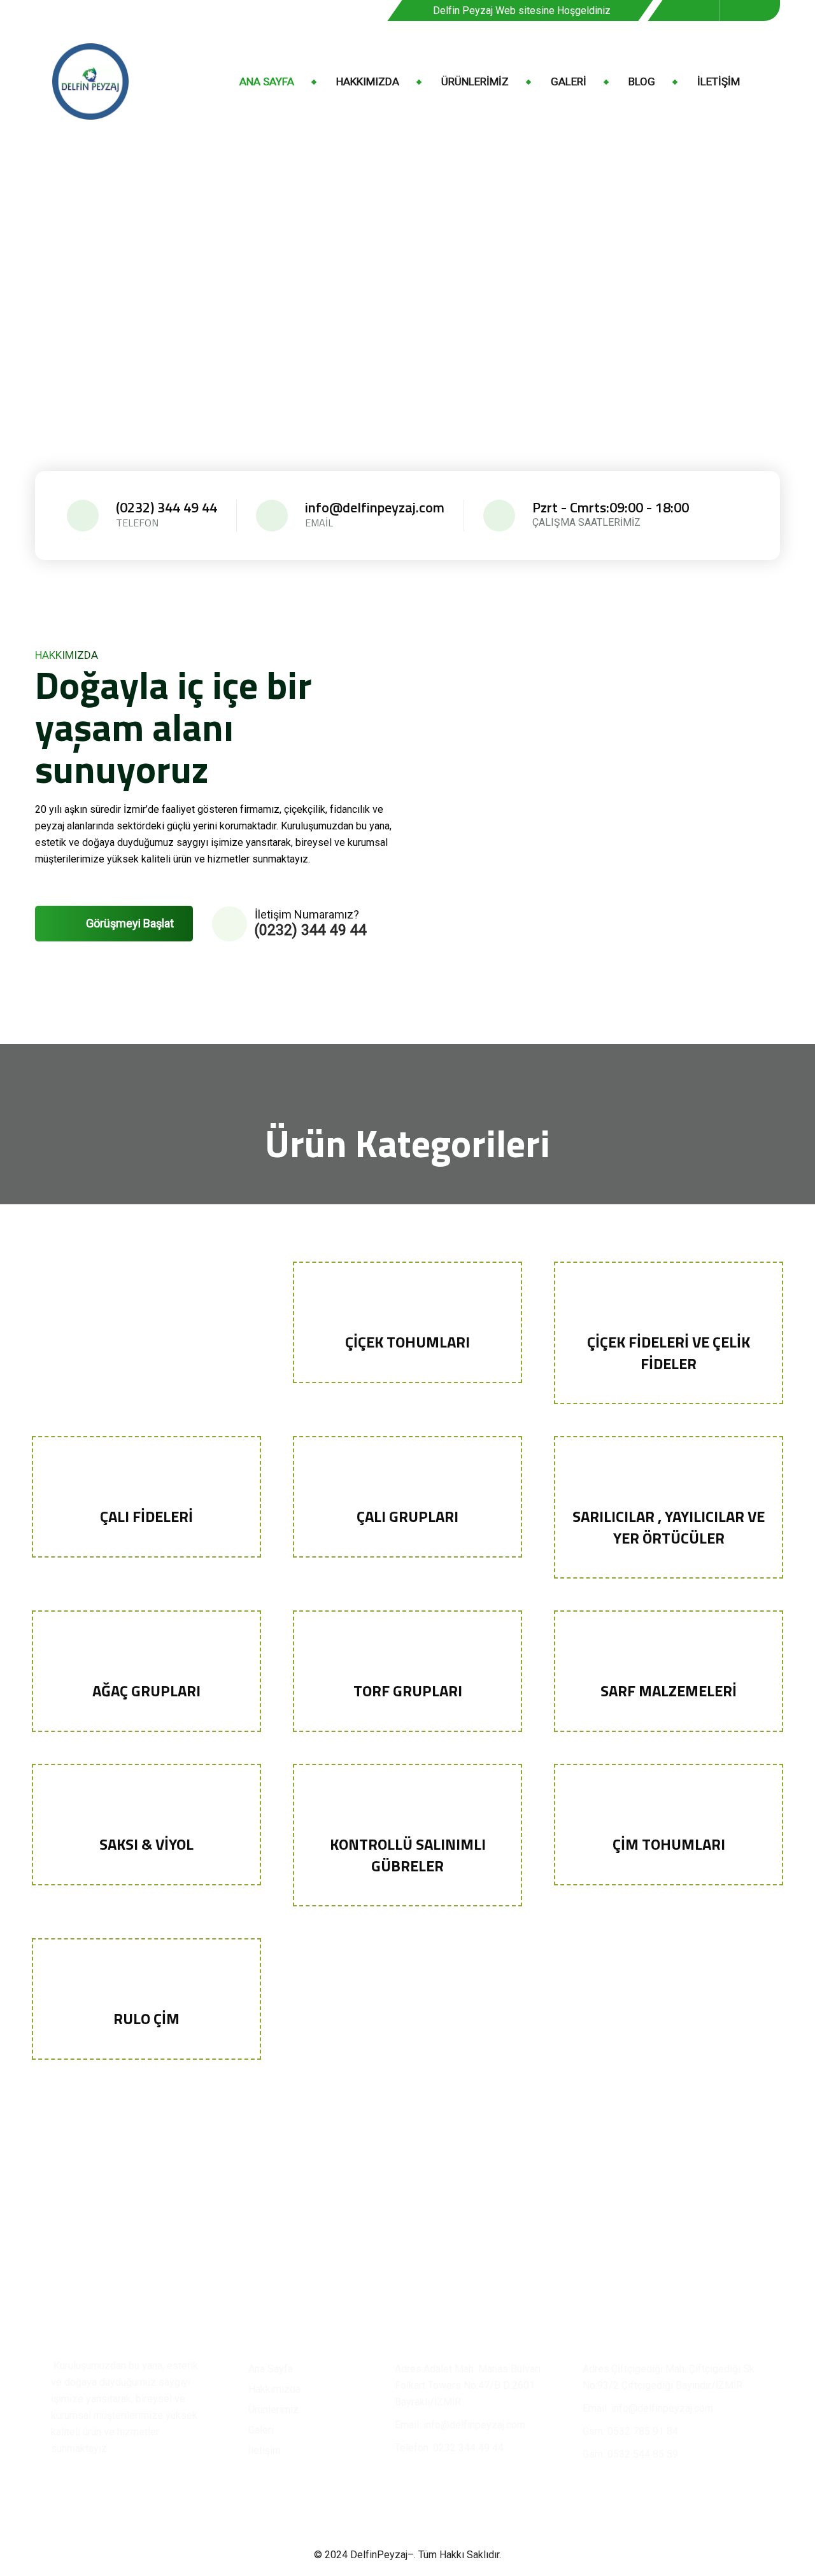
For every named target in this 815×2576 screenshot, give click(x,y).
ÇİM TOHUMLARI (669, 1844)
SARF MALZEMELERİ (669, 1691)
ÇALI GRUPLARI (407, 1516)
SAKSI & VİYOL (146, 1844)
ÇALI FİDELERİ (146, 1516)
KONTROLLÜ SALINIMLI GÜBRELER (408, 1855)
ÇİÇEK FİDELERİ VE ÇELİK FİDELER (669, 1353)
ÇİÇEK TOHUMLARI (407, 1342)
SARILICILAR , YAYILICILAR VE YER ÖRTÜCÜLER (669, 1527)
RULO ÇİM (146, 2018)
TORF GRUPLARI (408, 1691)
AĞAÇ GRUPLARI (146, 1691)
